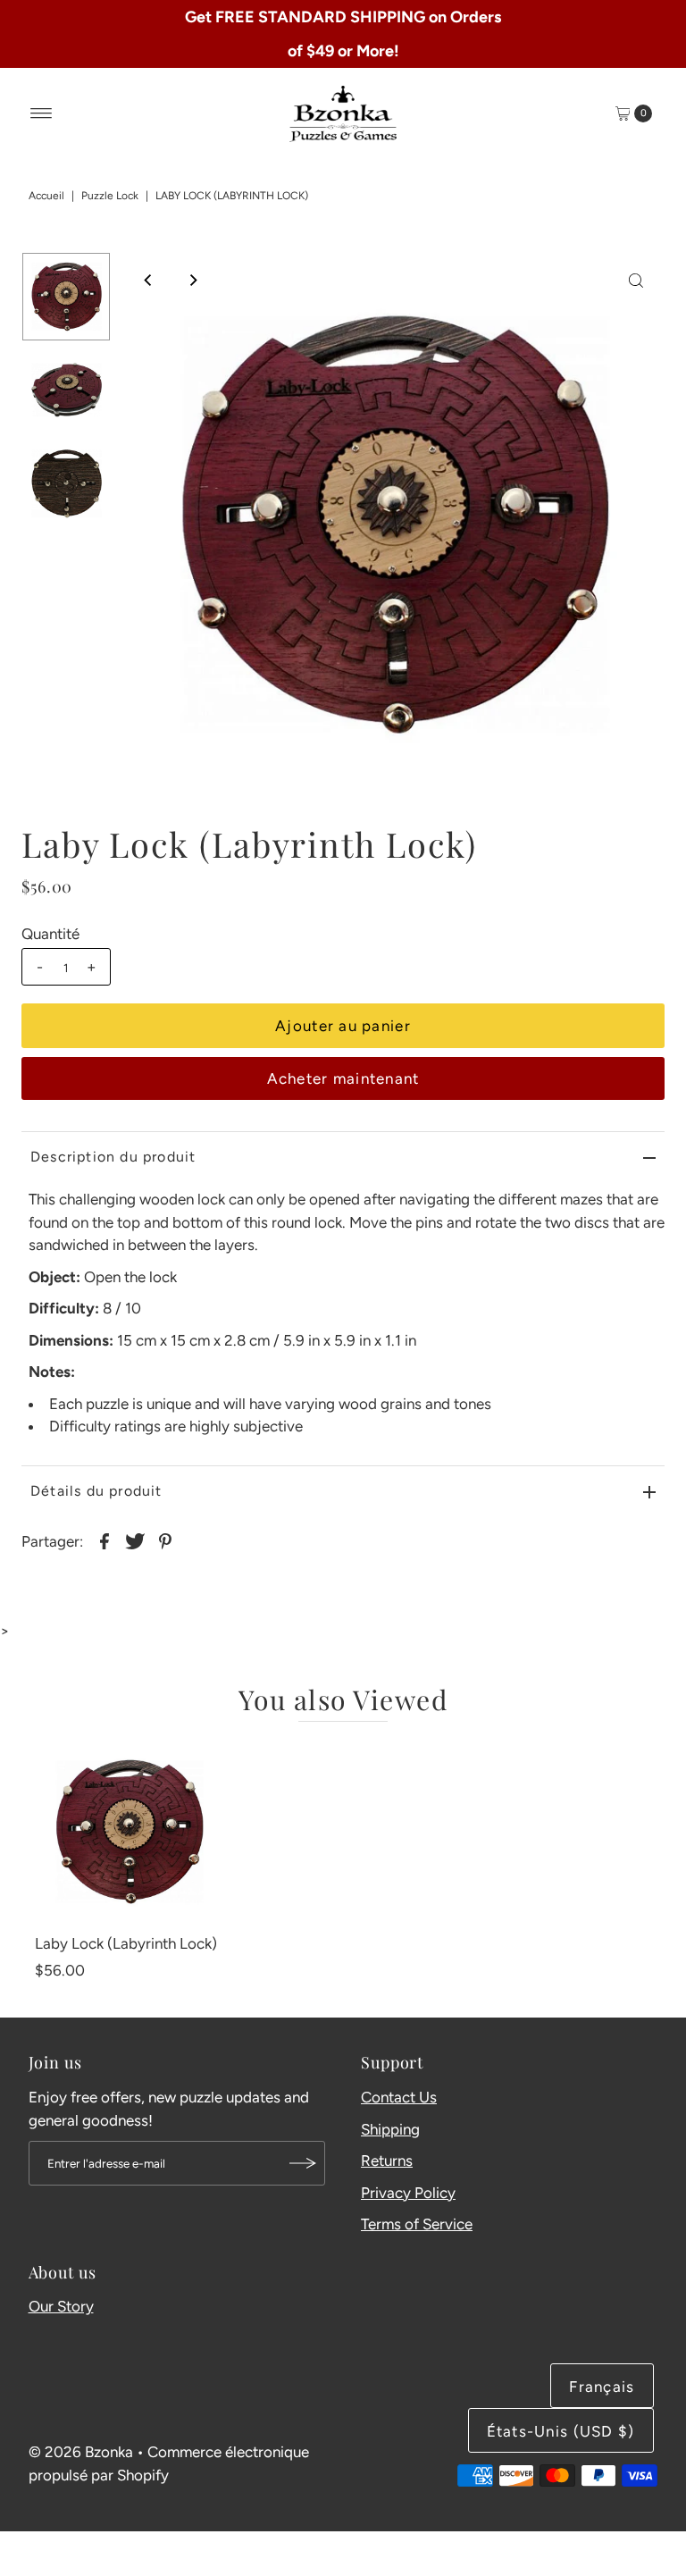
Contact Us (399, 2097)
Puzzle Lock (110, 196)
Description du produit (113, 1157)
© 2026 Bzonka (81, 2452)
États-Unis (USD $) (561, 2431)
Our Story (61, 2306)
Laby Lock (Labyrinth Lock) (126, 1943)
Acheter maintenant (343, 1078)
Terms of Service (417, 2224)
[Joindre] (303, 2163)
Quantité (50, 934)
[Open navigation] (42, 113)
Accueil (46, 196)
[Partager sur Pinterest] (165, 1540)
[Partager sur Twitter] (135, 1540)
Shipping (390, 2129)
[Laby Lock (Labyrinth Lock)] (129, 1832)
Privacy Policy (408, 2193)
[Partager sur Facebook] (105, 1540)
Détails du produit (96, 1491)
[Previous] (148, 281)
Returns (387, 2161)
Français (602, 2387)
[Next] (192, 281)
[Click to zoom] (636, 281)
